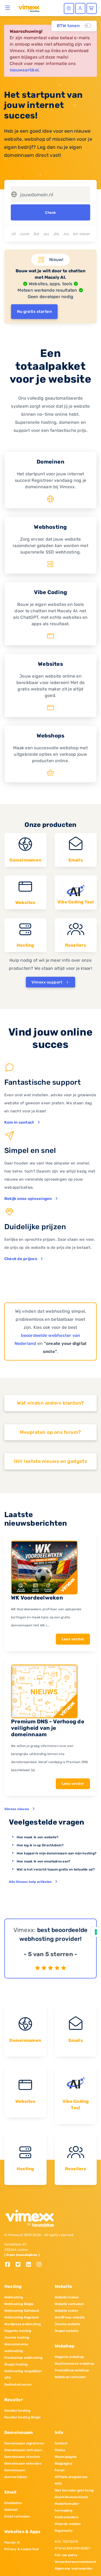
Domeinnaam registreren (24, 2443)
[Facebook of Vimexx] (10, 2265)
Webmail (11, 2510)
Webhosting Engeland (21, 2317)
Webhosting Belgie (19, 2304)
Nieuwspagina (66, 2457)
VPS (8, 2378)
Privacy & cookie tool (21, 2549)
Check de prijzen (21, 1259)
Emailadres (13, 2503)
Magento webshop (69, 2357)
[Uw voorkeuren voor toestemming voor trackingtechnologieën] (96, 1932)
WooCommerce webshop (74, 2364)
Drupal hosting (16, 2364)
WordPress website (70, 2317)
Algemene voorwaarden (74, 2568)
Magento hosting (18, 2331)
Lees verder (73, 1639)
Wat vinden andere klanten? (50, 1403)
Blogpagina (63, 2463)
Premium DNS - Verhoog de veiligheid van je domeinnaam (48, 1728)
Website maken (67, 2297)
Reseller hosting (17, 2411)
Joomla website (67, 2324)
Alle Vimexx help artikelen (30, 1882)
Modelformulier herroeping (67, 2507)
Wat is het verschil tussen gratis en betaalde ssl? (56, 1869)
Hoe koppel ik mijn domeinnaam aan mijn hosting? (57, 1853)
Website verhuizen (69, 2304)
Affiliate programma (71, 2477)
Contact (61, 2443)
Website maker (67, 2311)
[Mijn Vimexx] (80, 8)
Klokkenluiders (66, 2517)
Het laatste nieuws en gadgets (51, 1461)
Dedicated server (18, 2385)
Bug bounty (64, 2531)
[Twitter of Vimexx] (20, 2265)
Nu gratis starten (34, 312)
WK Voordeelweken (37, 1598)
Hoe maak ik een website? (38, 1837)
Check (50, 213)
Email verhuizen (17, 2516)
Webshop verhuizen (70, 2377)
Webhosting (14, 2297)
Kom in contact (19, 1122)
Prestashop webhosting (23, 2358)
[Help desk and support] (69, 8)
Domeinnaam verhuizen (23, 2450)
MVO (58, 2484)
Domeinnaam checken (22, 2457)
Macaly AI (12, 2542)
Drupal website (67, 2331)
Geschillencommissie (72, 2497)
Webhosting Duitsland (22, 2311)
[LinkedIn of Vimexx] (31, 2265)
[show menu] (8, 8)
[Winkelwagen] (92, 8)
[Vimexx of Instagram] (41, 2265)
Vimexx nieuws (17, 1809)
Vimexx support (47, 982)
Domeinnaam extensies (23, 2463)
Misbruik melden (68, 2524)
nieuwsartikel (24, 70)
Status (60, 2450)
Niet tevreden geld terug (74, 2490)
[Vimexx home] (29, 8)
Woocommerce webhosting (16, 2348)
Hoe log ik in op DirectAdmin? (40, 1845)
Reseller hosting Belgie (23, 2417)
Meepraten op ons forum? (50, 1432)
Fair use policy (66, 2555)
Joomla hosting (17, 2338)
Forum (60, 2470)
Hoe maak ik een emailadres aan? (43, 1861)
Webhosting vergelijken (23, 2371)
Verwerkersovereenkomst (75, 2562)
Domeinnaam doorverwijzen (16, 2474)
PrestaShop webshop (72, 2370)
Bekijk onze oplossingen (28, 1199)
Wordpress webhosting (22, 2324)
